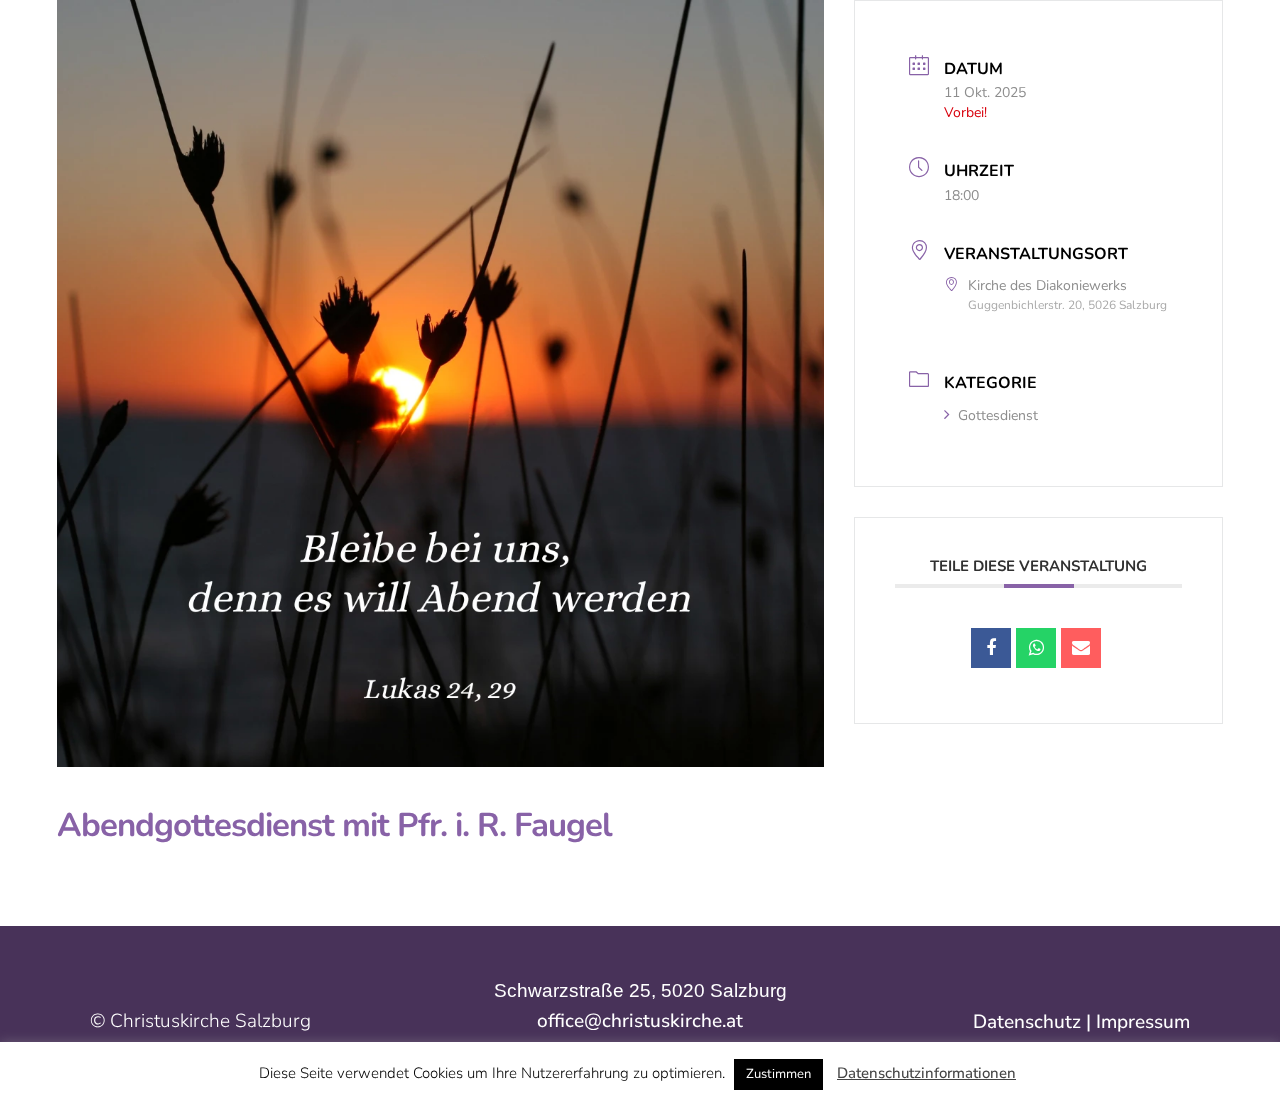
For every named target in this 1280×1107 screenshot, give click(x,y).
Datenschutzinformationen (926, 1073)
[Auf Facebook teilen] (991, 648)
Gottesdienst (998, 415)
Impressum (1143, 1022)
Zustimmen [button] (778, 1074)
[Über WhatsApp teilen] (1036, 648)
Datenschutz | (1034, 1022)
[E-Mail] (1081, 648)
